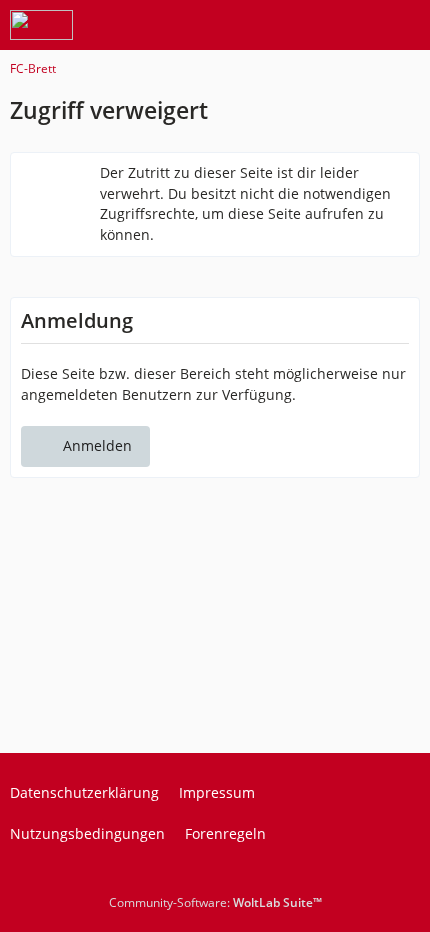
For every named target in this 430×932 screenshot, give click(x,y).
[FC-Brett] (41, 25)
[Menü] (404, 25)
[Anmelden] (354, 25)
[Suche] (304, 25)
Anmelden (97, 445)
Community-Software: (215, 902)
